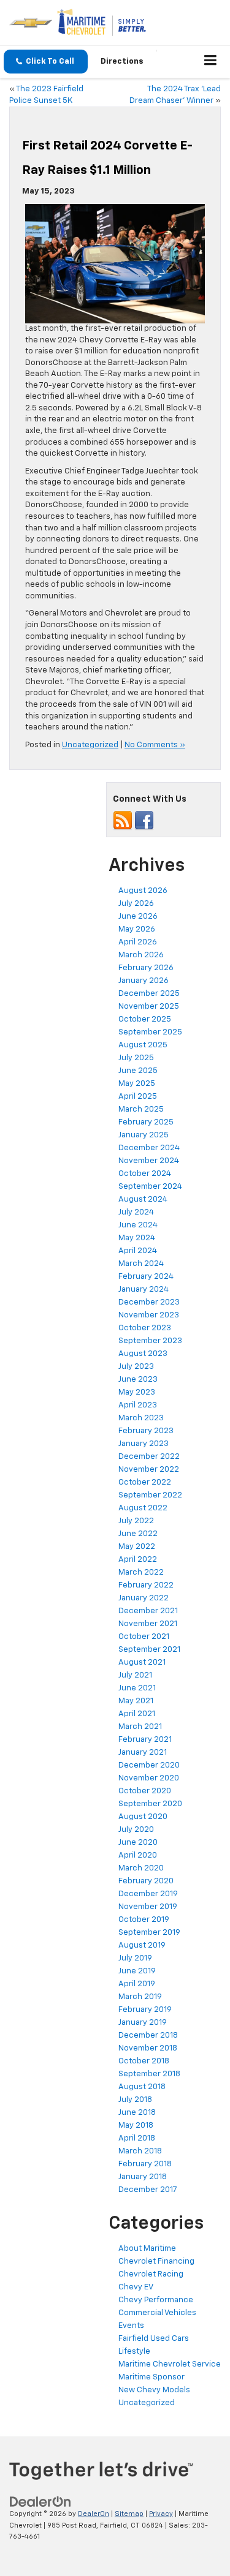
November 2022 (149, 1470)
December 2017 (148, 2190)
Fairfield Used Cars (154, 2339)
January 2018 (143, 2177)
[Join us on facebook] (144, 820)
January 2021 (143, 1753)
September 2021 (149, 1650)
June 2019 (137, 1971)
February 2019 (145, 2010)
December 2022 (149, 1457)
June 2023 (138, 1380)
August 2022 (143, 1508)
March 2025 (141, 1109)
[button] (46, 62)
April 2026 (138, 942)
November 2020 (149, 1778)
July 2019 (135, 1958)
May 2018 (136, 2126)
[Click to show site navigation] (211, 62)
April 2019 (137, 1984)
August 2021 (142, 1663)
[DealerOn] (40, 2502)
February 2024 (146, 1277)
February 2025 (146, 1122)
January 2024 (144, 1290)
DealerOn (94, 2514)
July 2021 (135, 1675)
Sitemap (129, 2514)
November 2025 (149, 1007)
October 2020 (145, 1791)
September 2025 (150, 1032)
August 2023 (143, 1354)
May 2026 (137, 929)
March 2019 (140, 1997)
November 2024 (149, 1161)
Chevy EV (136, 2287)
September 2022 (150, 1495)
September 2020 (150, 1804)
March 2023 (141, 1418)
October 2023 (145, 1328)
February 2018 (145, 2164)
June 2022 (138, 1534)
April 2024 (138, 1251)
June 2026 (138, 917)
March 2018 (140, 2151)
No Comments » (155, 745)
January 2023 (144, 1444)
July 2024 (136, 1212)
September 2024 (150, 1187)
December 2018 (148, 2036)
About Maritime (147, 2249)
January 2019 (143, 2023)
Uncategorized (90, 745)
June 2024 (138, 1225)
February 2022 (146, 1585)
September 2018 (149, 2074)
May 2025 (137, 1084)
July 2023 (136, 1367)
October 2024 (145, 1174)
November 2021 (148, 1624)
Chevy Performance (156, 2300)
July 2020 (136, 1830)
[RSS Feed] (123, 820)
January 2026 (144, 981)
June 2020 (138, 1843)
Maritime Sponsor (151, 2377)
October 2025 (145, 1019)
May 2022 (137, 1547)
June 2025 (138, 1071)
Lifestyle (134, 2352)
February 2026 (146, 968)
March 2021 (140, 1727)
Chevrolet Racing (151, 2274)
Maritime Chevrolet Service (170, 2364)
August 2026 (143, 891)
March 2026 (141, 955)
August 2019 (142, 1945)
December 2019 (148, 1894)
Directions (122, 62)
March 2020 (141, 1868)
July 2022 (136, 1521)
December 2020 (149, 1765)
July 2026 (136, 904)
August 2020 (143, 1817)
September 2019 (149, 1933)
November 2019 (148, 1907)
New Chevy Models (154, 2390)
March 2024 (141, 1264)
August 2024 (143, 1199)
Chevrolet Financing (156, 2262)
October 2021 (144, 1637)
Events (131, 2326)
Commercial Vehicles (157, 2313)
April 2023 (138, 1405)
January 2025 (144, 1135)
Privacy (161, 2514)
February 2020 (146, 1881)
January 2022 (144, 1598)
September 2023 (150, 1341)
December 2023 (149, 1302)
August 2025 (143, 1045)
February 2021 (145, 1740)
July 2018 (135, 2100)
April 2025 (138, 1097)
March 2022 (141, 1572)
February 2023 (146, 1431)
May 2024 (137, 1238)
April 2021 (137, 1714)
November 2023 (149, 1315)
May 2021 (136, 1701)
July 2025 (136, 1058)
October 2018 (144, 2061)
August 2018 (142, 2087)
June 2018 (137, 2113)
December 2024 (149, 1148)
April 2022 (138, 1560)
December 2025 (149, 994)
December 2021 (148, 1611)
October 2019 (144, 1920)
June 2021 (137, 1688)
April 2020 (138, 1855)
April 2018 (137, 2138)
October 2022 (145, 1482)
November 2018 (148, 2048)
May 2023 (137, 1392)
